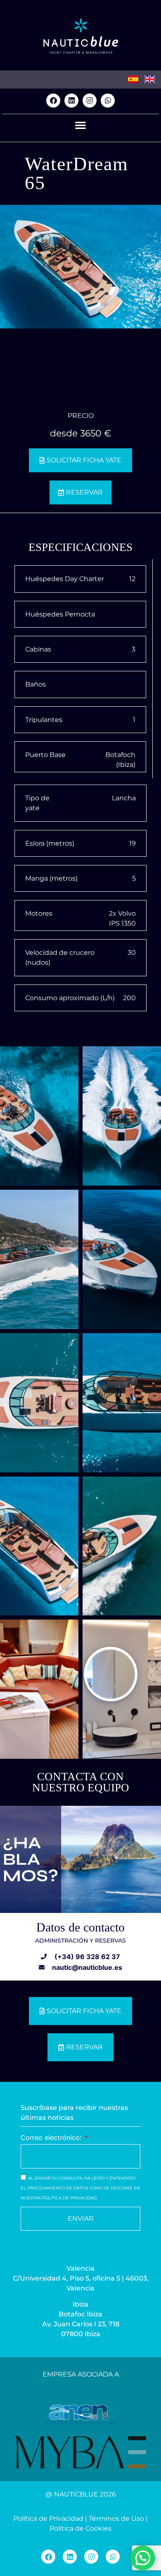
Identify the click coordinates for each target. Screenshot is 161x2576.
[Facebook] (53, 101)
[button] (80, 125)
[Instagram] (90, 101)
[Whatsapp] (108, 101)
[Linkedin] (71, 101)
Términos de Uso (116, 2519)
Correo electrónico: (52, 2138)
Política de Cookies (80, 2528)
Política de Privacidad (48, 2519)
